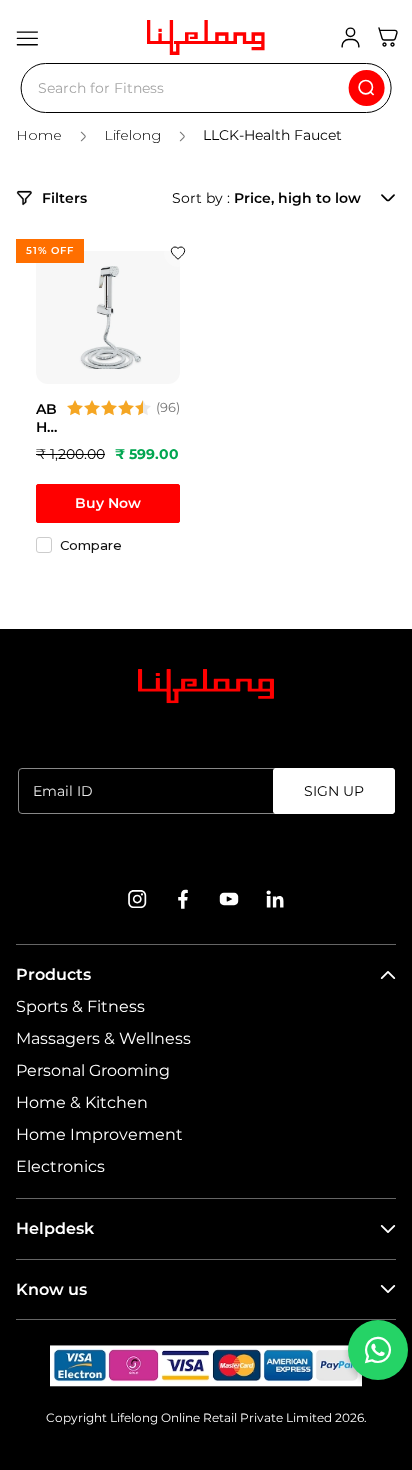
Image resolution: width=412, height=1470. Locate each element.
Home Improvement (99, 1134)
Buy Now (108, 503)
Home (39, 135)
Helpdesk (55, 1228)
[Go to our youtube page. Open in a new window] (229, 899)
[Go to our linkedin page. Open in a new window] (275, 899)
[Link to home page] (206, 686)
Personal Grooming (93, 1070)
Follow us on (206, 850)
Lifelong (132, 135)
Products (53, 974)
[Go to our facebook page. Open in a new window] (183, 899)
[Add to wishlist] (178, 253)
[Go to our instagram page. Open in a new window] (137, 899)
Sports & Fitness (80, 1006)
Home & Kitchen (82, 1102)
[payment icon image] (206, 1366)
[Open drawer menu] (27, 38)
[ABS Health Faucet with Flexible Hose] (108, 317)
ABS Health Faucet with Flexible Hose (46, 418)
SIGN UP (334, 791)
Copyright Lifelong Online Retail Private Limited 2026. (206, 1417)
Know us (51, 1289)
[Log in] (350, 37)
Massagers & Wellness (103, 1038)
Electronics (60, 1166)
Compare (91, 545)
